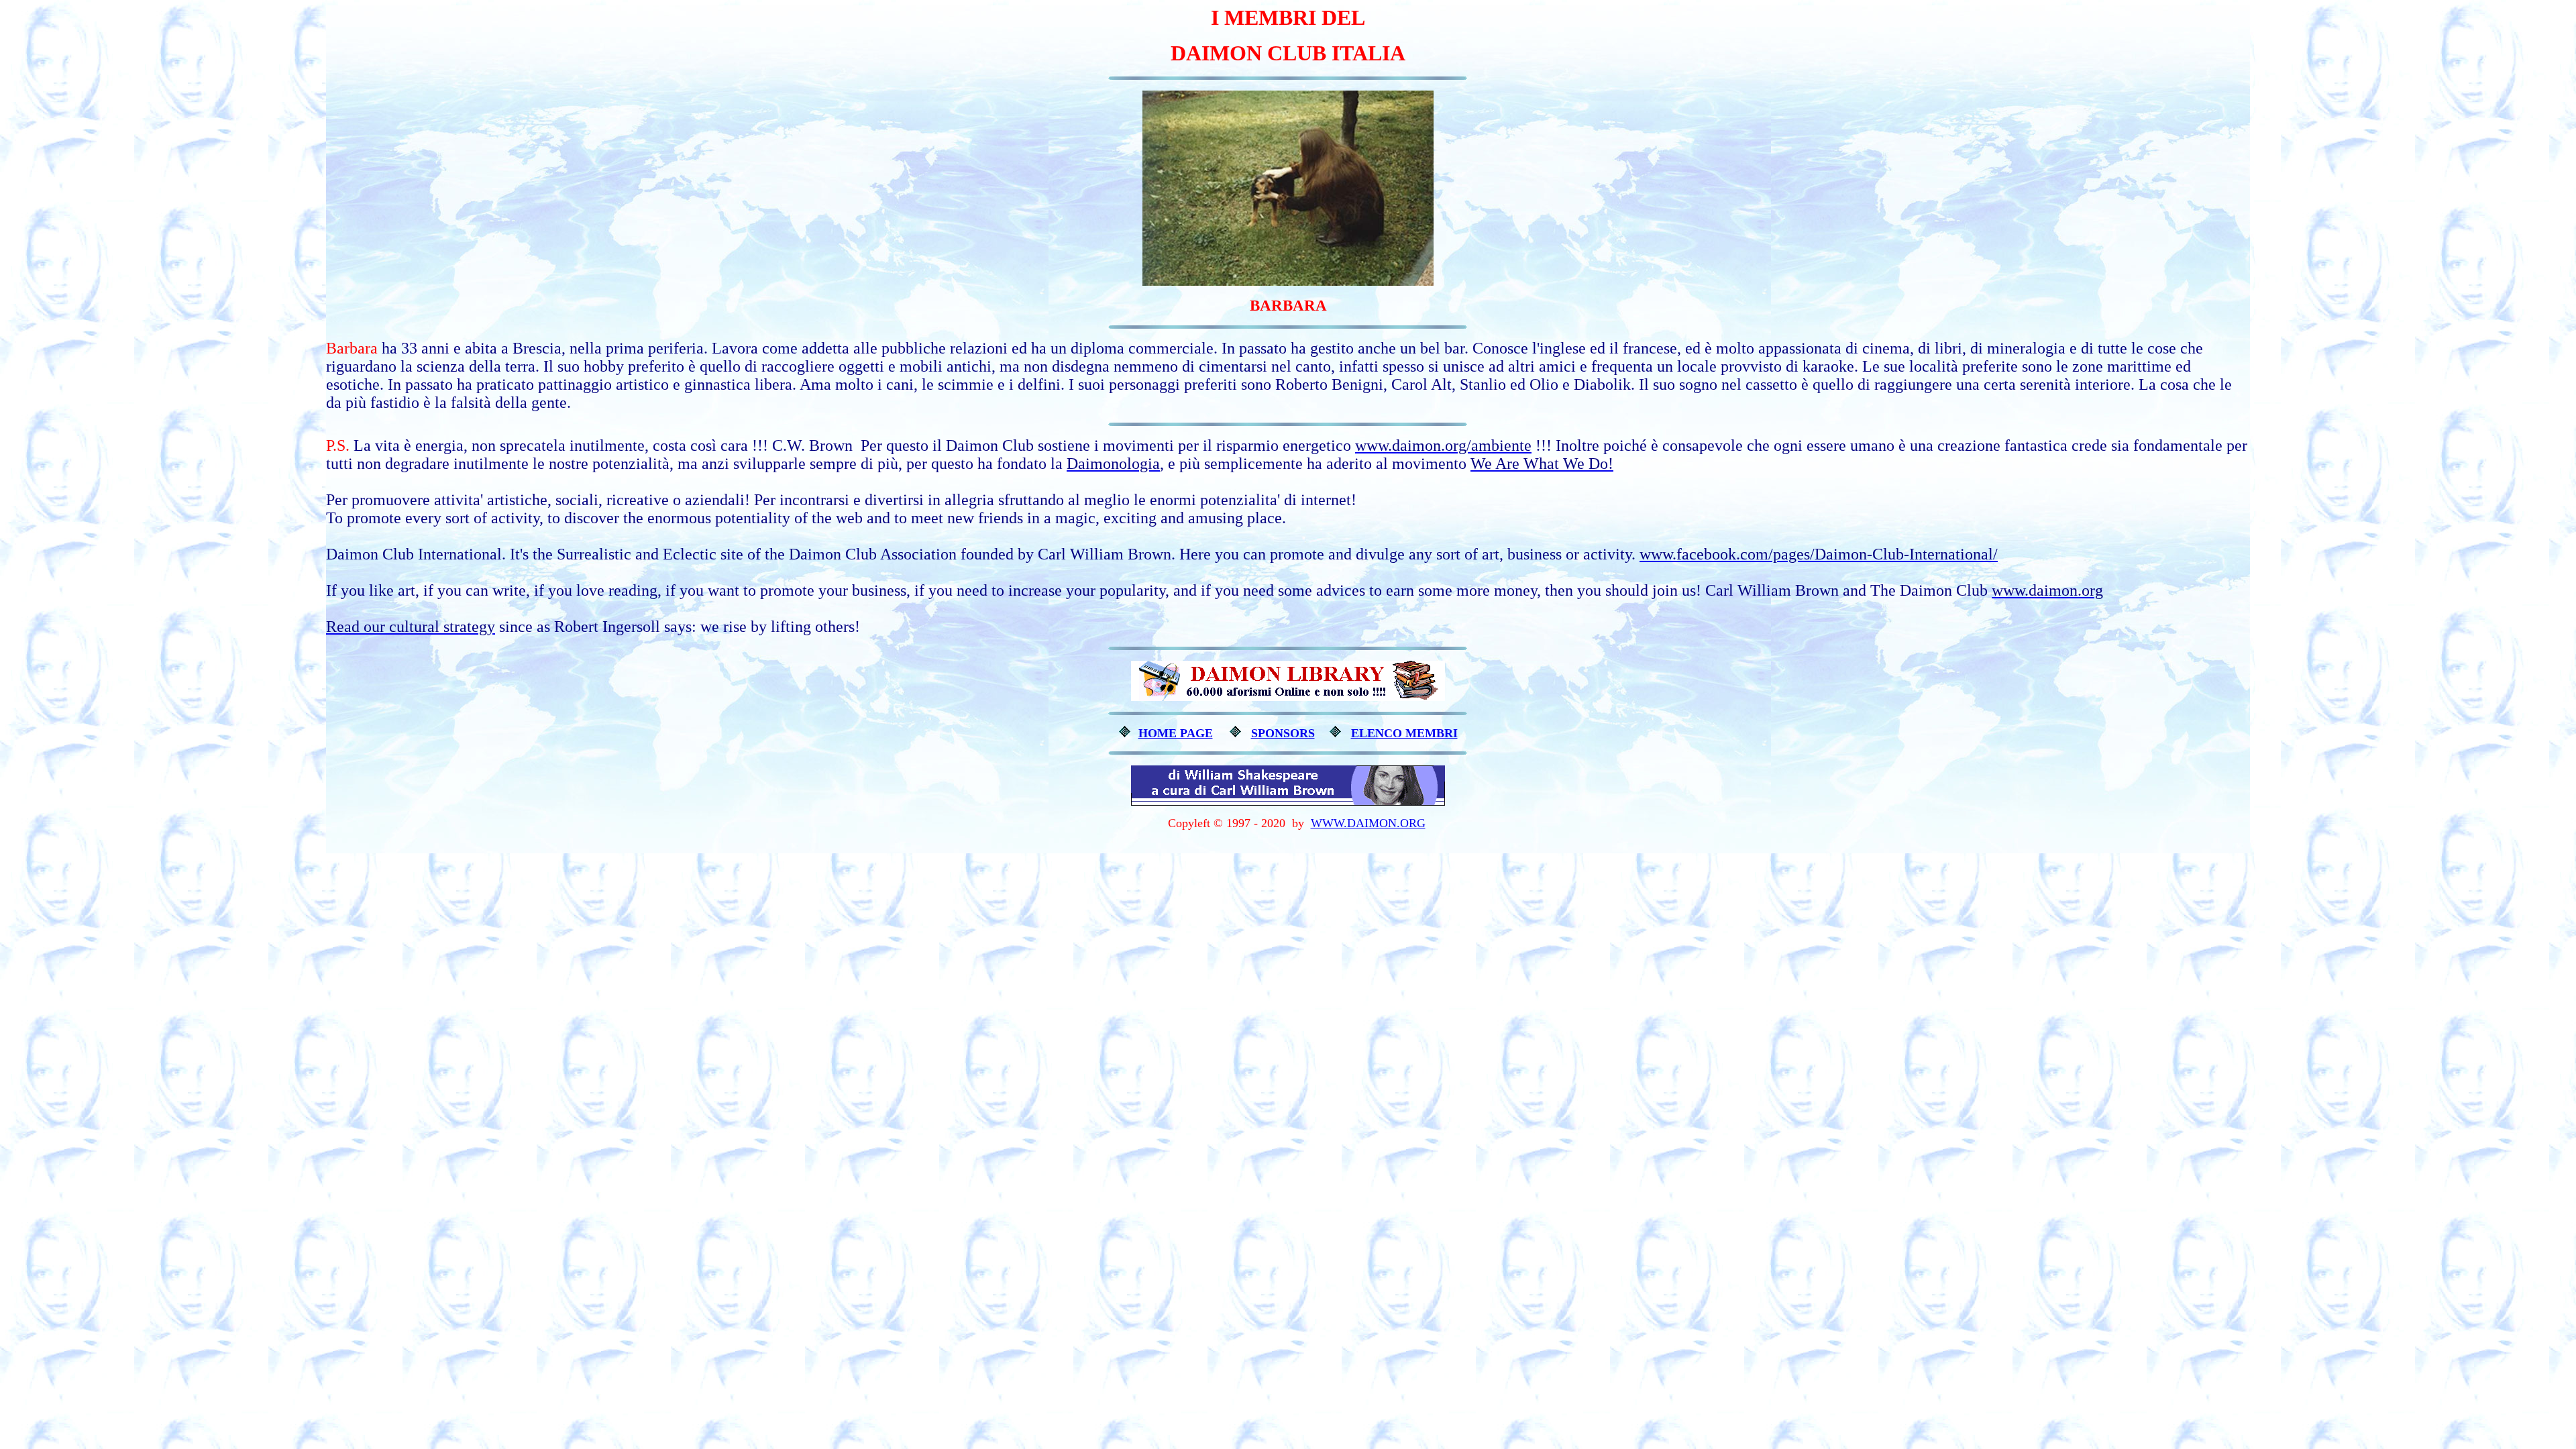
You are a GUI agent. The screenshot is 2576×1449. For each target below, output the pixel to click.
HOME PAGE (1176, 733)
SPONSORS (1283, 733)
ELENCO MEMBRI (1404, 733)
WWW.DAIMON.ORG (1368, 823)
